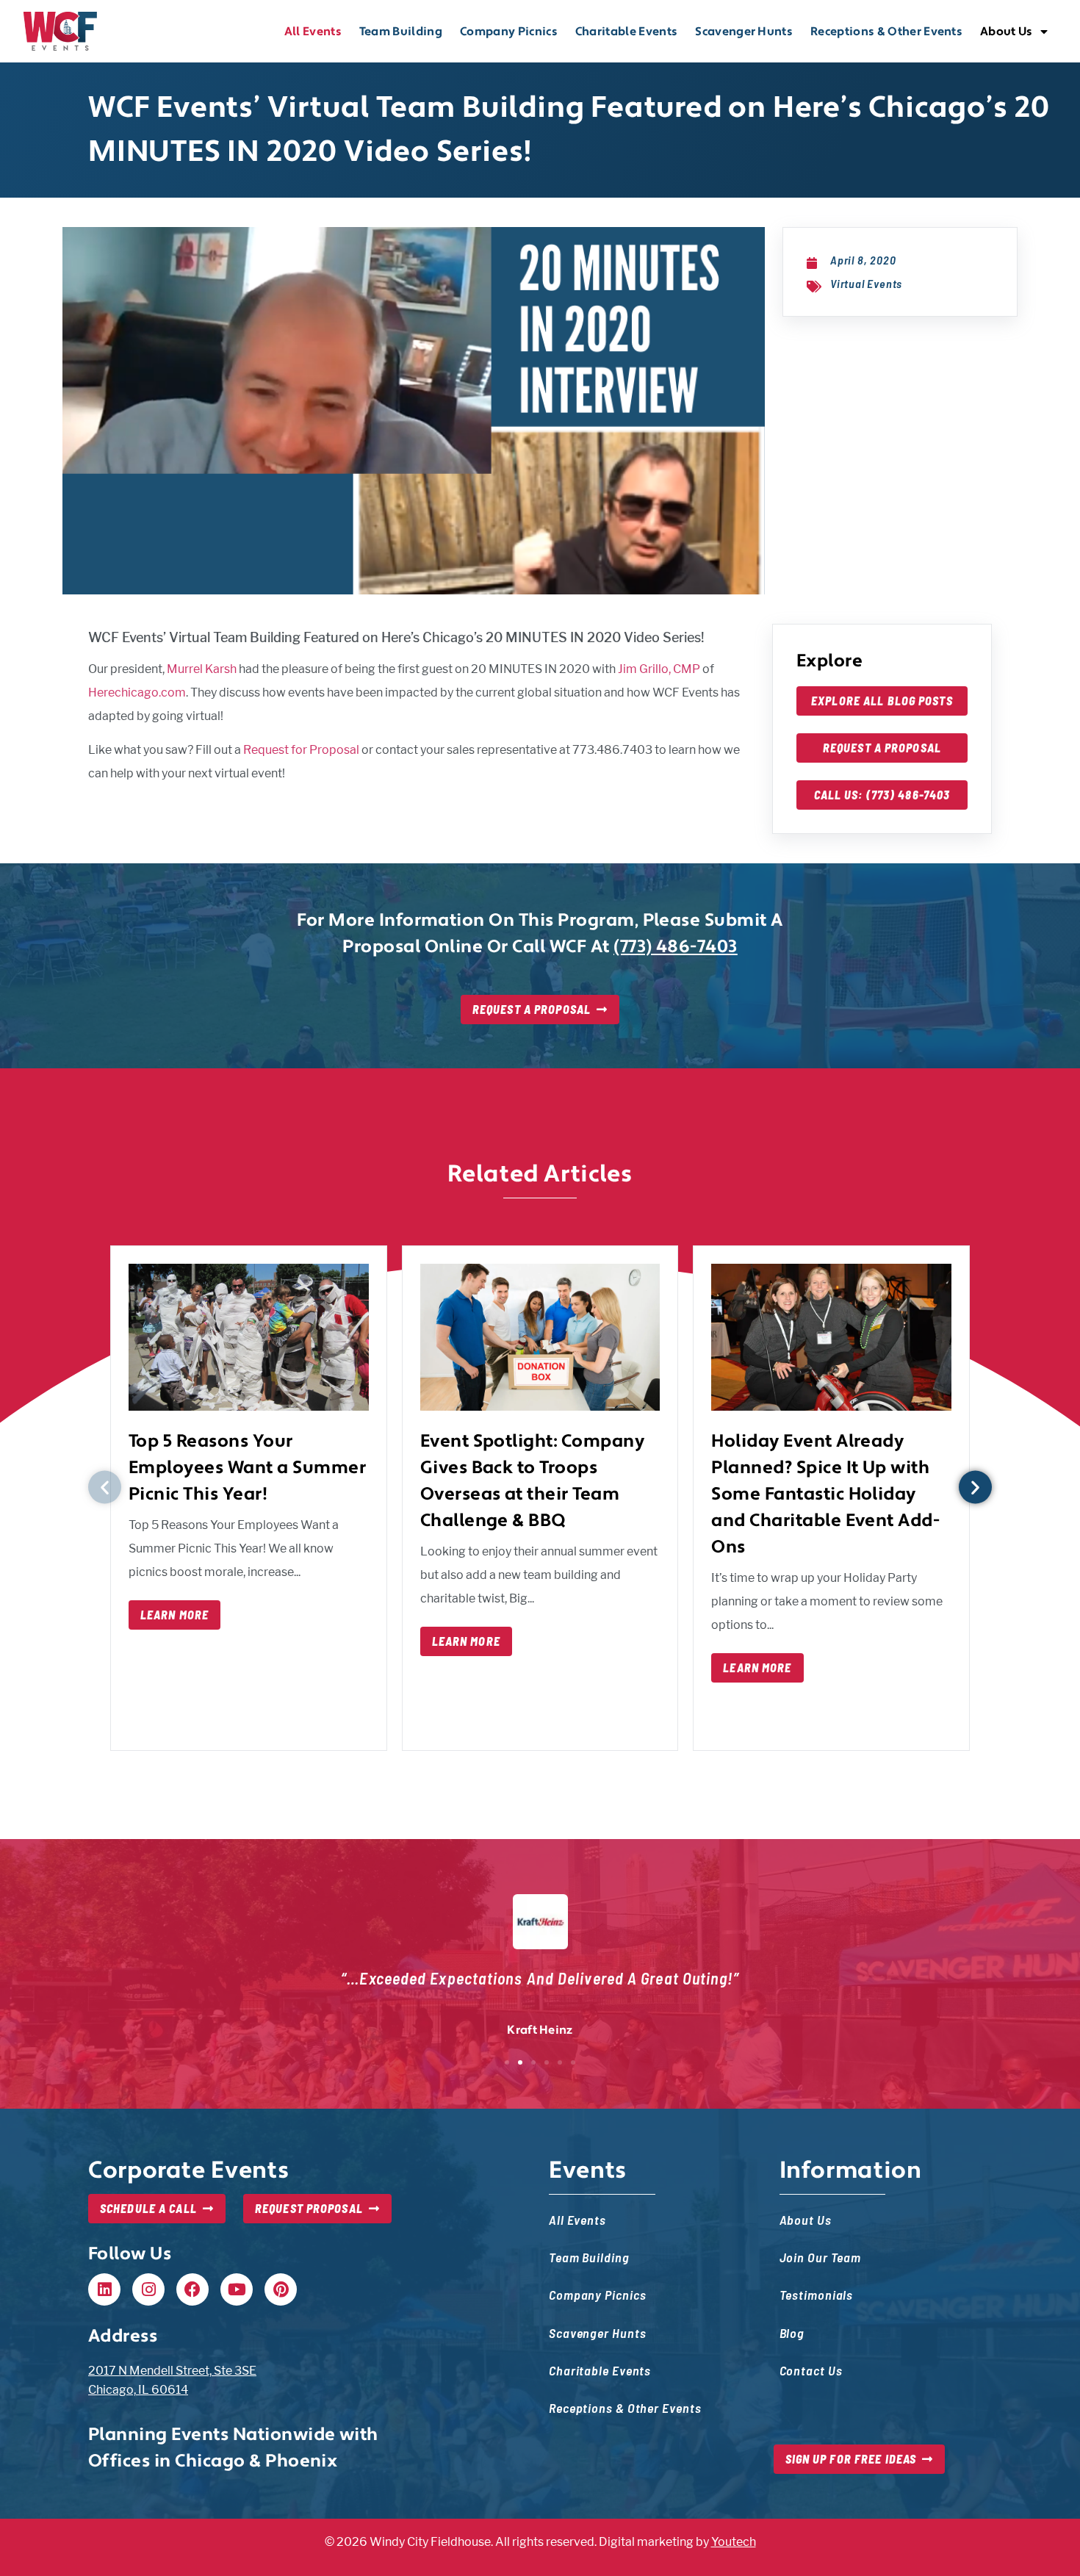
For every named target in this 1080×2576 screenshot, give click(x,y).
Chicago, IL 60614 (138, 2390)
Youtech (734, 2542)
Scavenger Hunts (744, 32)
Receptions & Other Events (886, 32)
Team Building (401, 32)
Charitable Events (626, 32)
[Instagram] (148, 2289)
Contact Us (811, 2370)
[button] (105, 1487)
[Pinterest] (281, 2289)
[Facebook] (192, 2289)
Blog (792, 2332)
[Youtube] (237, 2289)
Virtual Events (866, 283)
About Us (1007, 32)
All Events (313, 32)
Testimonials (817, 2294)
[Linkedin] (104, 2289)
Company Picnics (509, 32)
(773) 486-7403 (676, 947)
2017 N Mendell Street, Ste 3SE (172, 2371)
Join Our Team (821, 2257)
